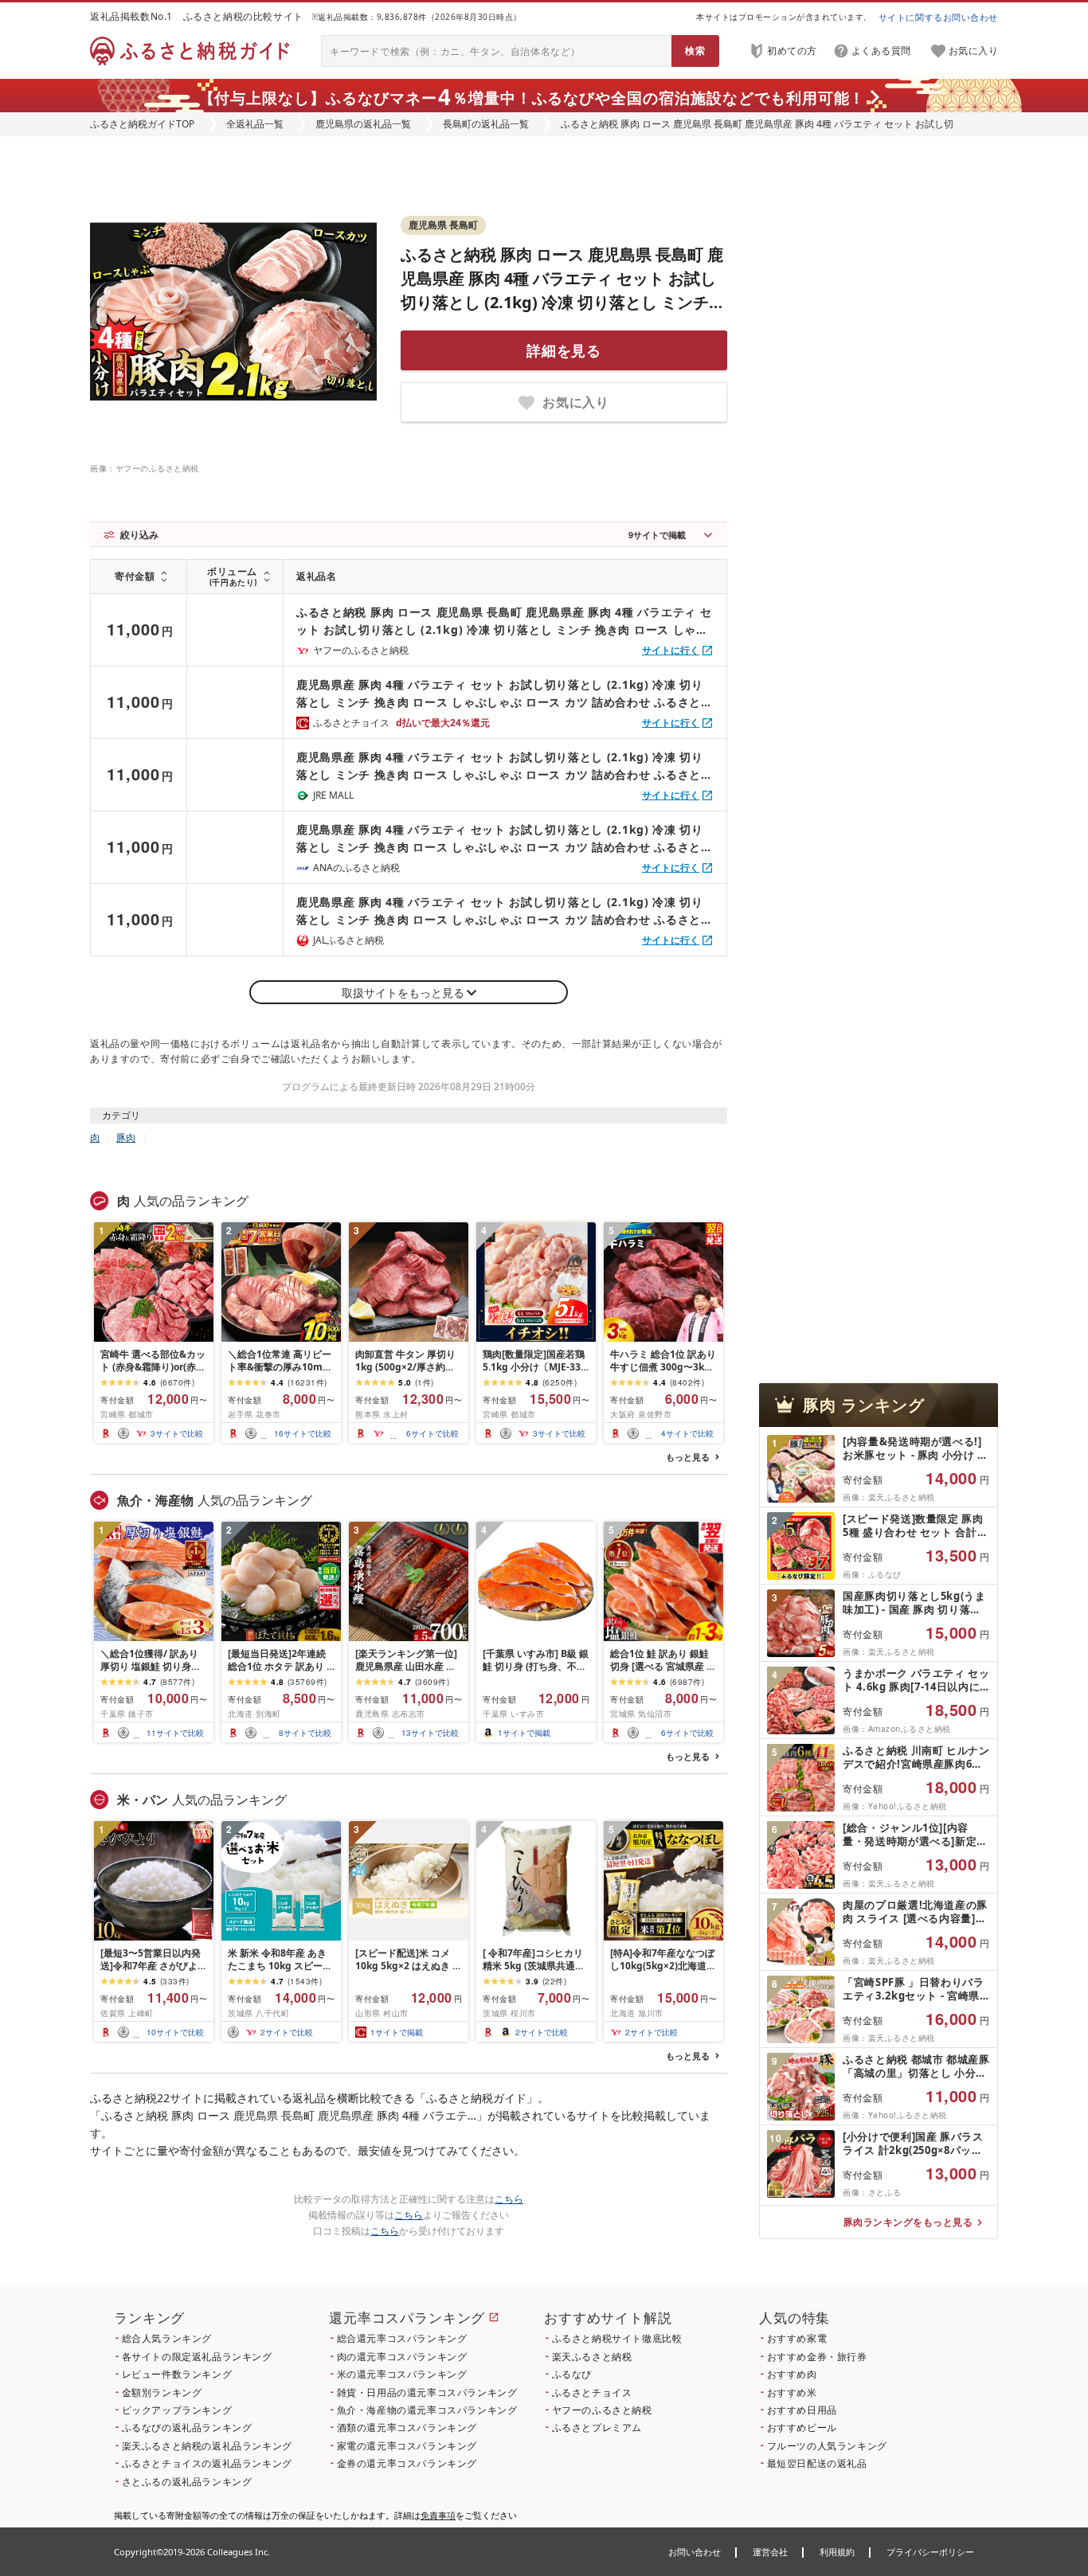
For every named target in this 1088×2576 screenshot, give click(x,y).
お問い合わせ (695, 2552)
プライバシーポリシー (930, 2552)
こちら (509, 2199)
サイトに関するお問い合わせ (938, 17)
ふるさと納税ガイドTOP (142, 124)
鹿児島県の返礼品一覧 (363, 124)
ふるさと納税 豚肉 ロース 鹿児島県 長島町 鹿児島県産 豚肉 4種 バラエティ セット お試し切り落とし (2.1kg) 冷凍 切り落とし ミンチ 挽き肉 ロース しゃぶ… (504, 622)
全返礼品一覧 (255, 124)
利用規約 (837, 2552)
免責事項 (438, 2515)
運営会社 (770, 2552)
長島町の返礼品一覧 (486, 124)
